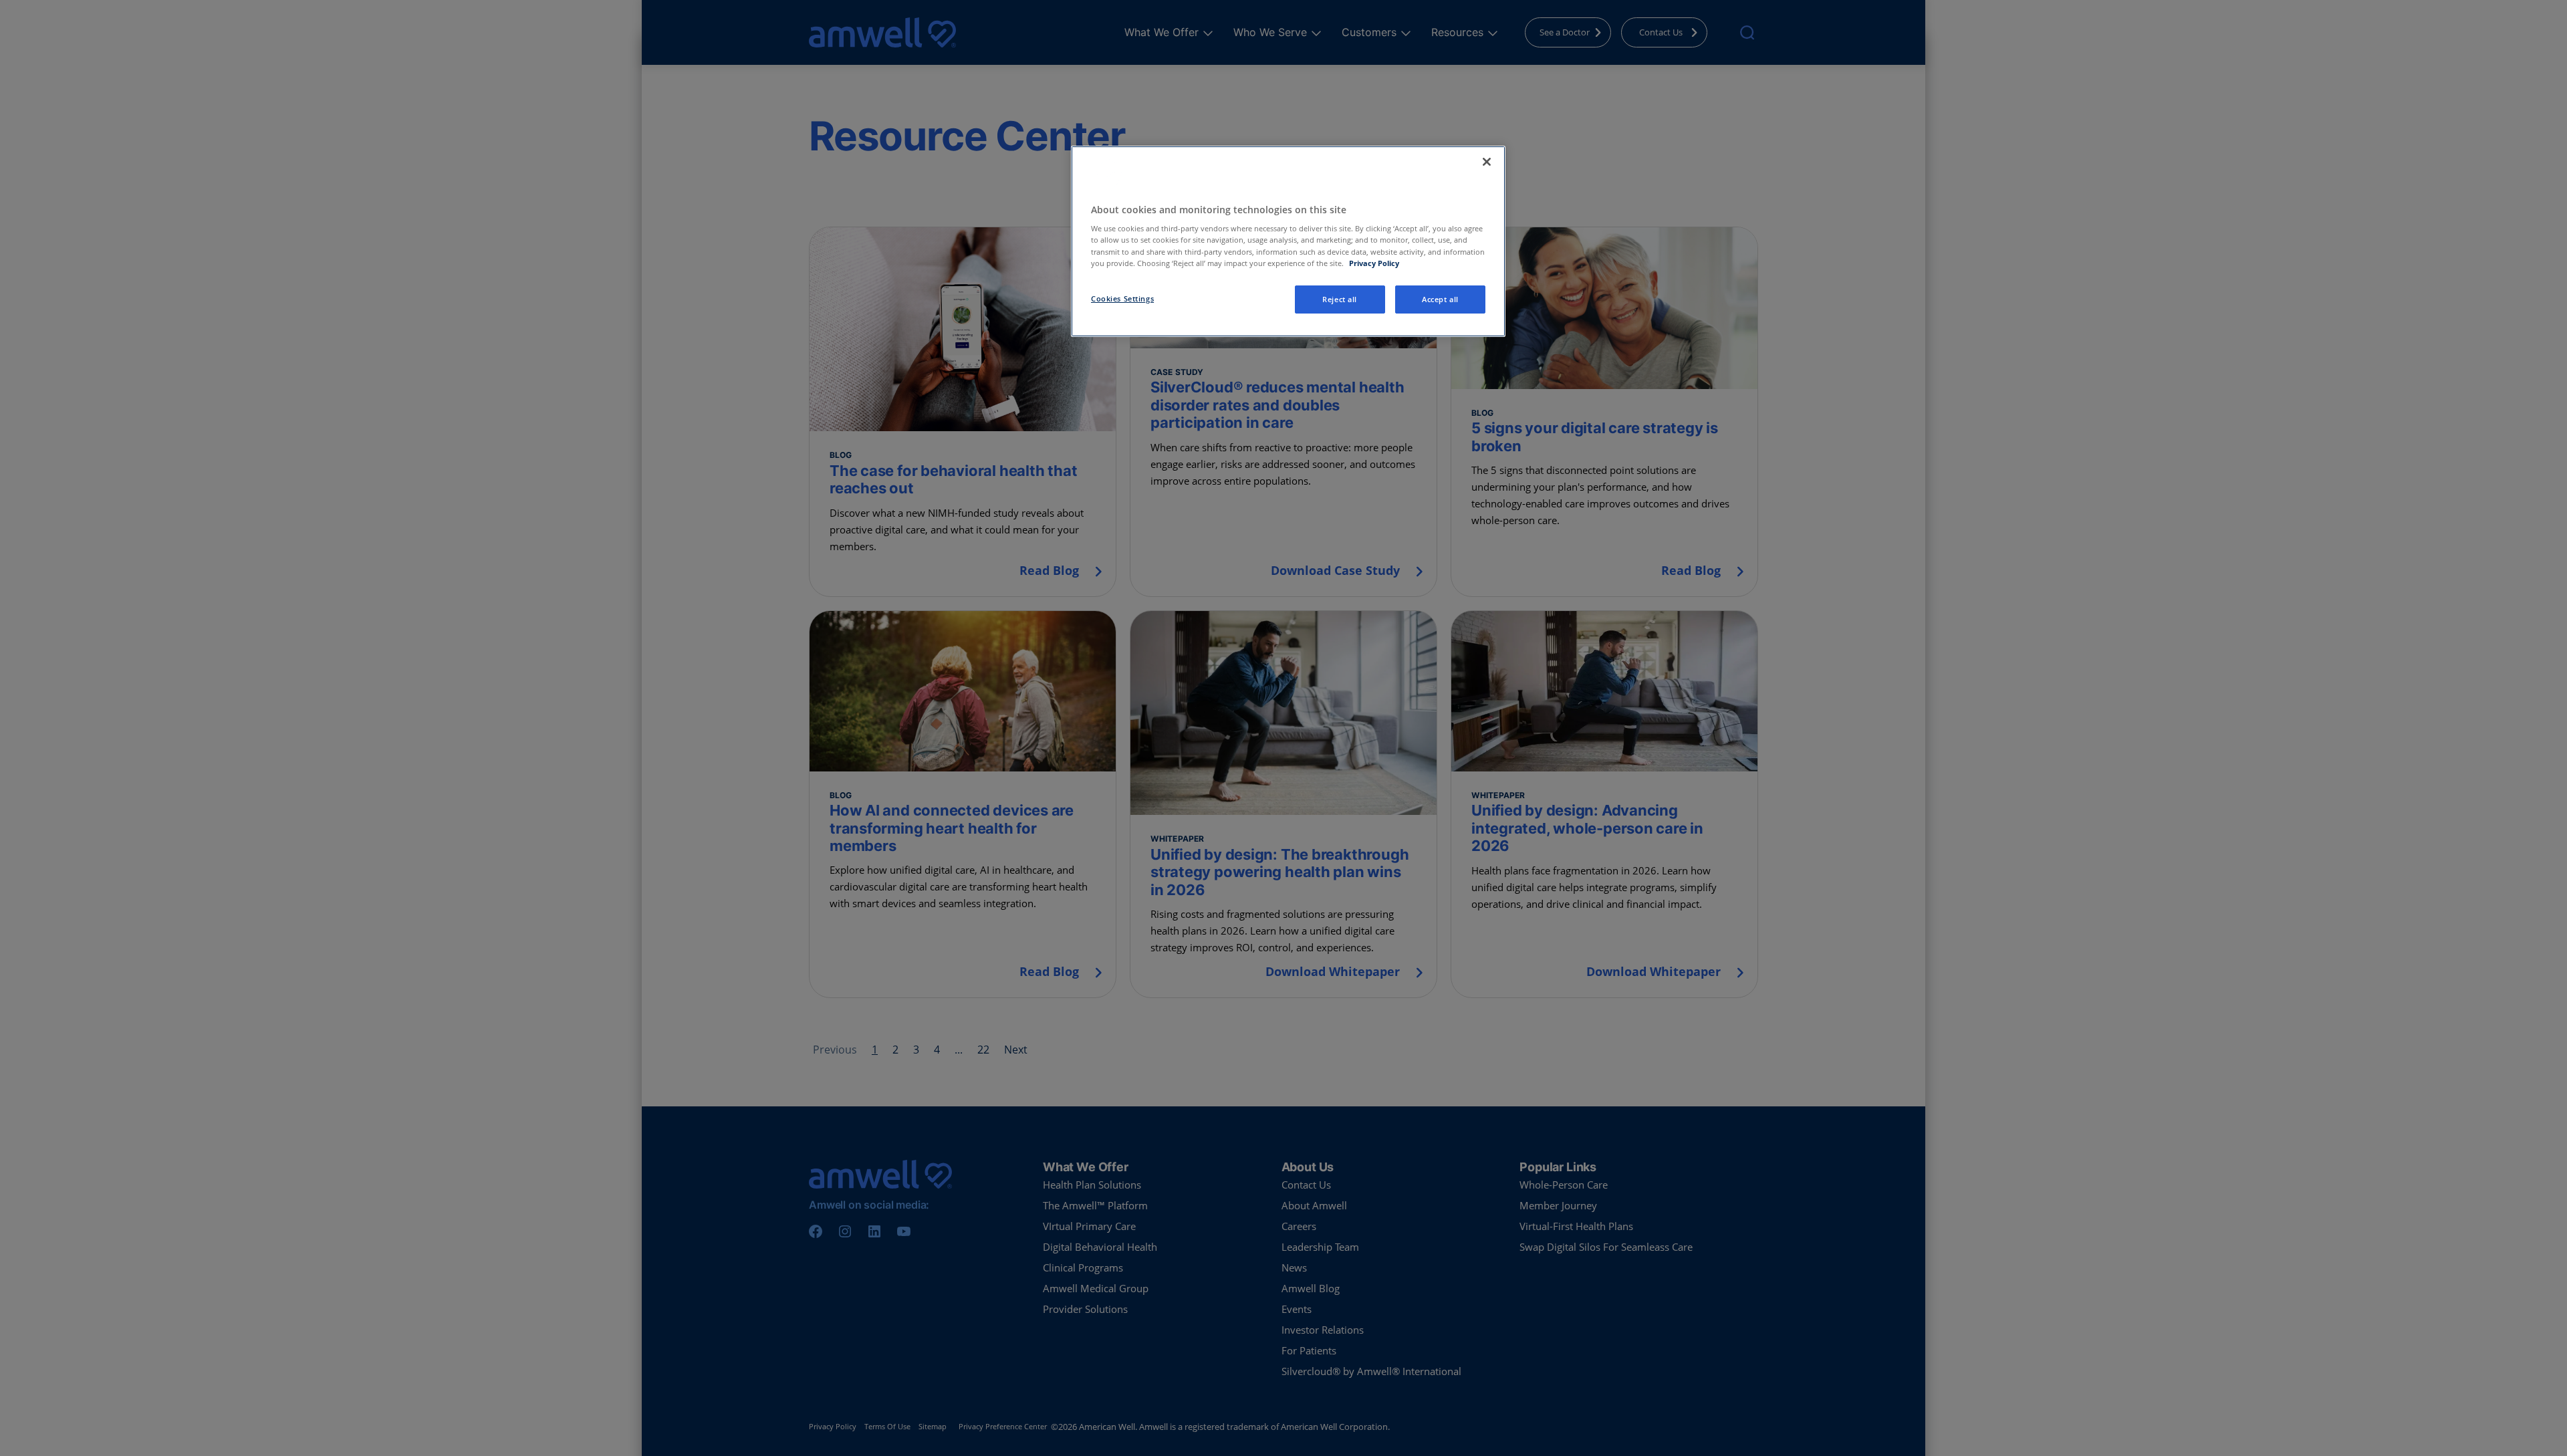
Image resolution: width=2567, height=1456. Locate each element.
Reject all (1340, 299)
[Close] (1487, 162)
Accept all (1440, 299)
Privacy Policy (1374, 263)
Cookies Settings (1122, 298)
